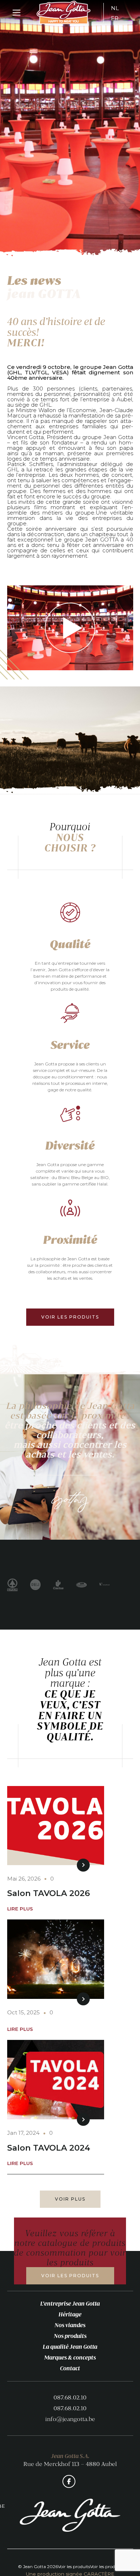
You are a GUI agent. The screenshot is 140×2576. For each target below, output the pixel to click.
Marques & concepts (70, 2357)
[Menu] (17, 13)
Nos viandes (70, 2325)
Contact (70, 2368)
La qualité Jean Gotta (70, 2347)
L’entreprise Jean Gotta (70, 2303)
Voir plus (70, 2199)
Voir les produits (70, 1317)
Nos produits (70, 2336)
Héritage (70, 2314)
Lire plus (20, 1909)
